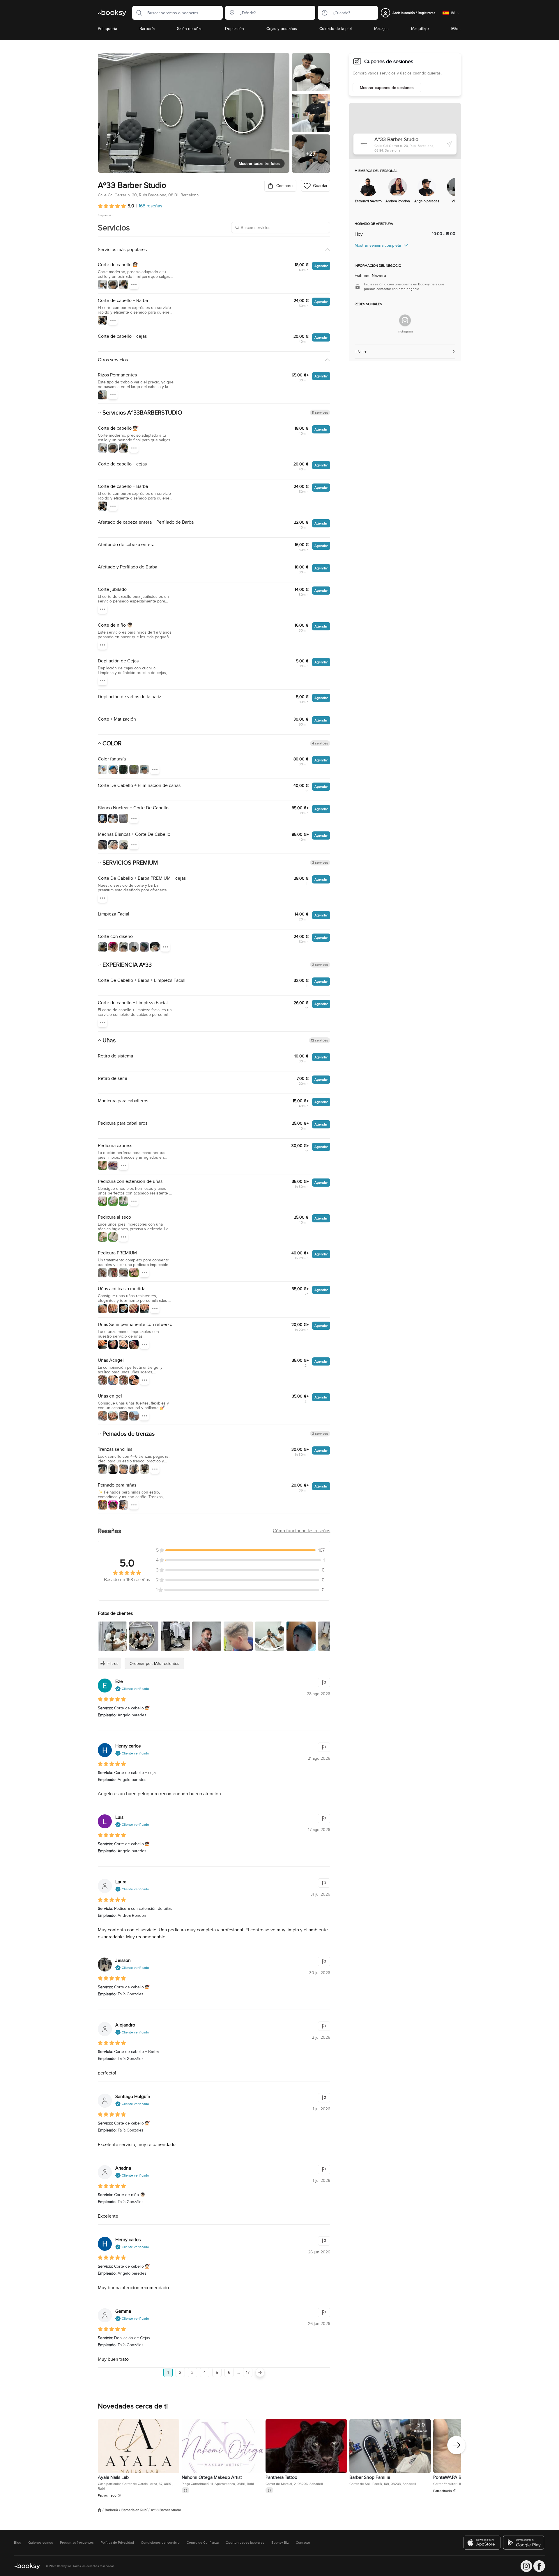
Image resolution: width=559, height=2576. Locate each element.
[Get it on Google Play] (524, 2543)
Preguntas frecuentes (77, 2543)
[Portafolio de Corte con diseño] (102, 947)
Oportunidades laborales (245, 2543)
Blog (18, 2543)
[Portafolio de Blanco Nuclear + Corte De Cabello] (102, 818)
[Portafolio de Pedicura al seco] (102, 1237)
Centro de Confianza (203, 2543)
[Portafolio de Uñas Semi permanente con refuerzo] (102, 1344)
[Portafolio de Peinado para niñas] (102, 1505)
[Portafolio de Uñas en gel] (102, 1416)
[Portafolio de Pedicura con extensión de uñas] (102, 1201)
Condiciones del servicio (160, 2543)
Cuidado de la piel (336, 29)
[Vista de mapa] (405, 131)
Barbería (147, 29)
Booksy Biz (280, 2543)
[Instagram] (405, 320)
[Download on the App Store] (482, 2543)
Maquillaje (420, 29)
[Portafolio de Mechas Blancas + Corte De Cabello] (102, 845)
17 (248, 2372)
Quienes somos (41, 2543)
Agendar (321, 266)
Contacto (303, 2543)
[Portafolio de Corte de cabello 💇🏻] (102, 285)
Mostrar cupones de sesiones (387, 88)
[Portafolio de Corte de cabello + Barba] (102, 320)
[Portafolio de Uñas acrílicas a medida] (102, 1309)
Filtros (113, 1663)
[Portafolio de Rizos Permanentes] (102, 395)
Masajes (381, 29)
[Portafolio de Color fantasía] (102, 769)
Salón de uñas (190, 29)
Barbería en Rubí (134, 2510)
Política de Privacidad (117, 2543)
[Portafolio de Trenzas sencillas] (102, 1469)
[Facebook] (539, 2566)
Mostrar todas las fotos (259, 163)
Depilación (235, 29)
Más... (456, 29)
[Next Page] (260, 2372)
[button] (137, 13)
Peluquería (107, 29)
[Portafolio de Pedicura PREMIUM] (102, 1273)
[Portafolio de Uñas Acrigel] (102, 1380)
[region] (405, 191)
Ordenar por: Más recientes (154, 1663)
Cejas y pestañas (282, 29)
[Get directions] (449, 144)
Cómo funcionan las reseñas (301, 1531)
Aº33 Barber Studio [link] (166, 2510)
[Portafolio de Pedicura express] (102, 1165)
